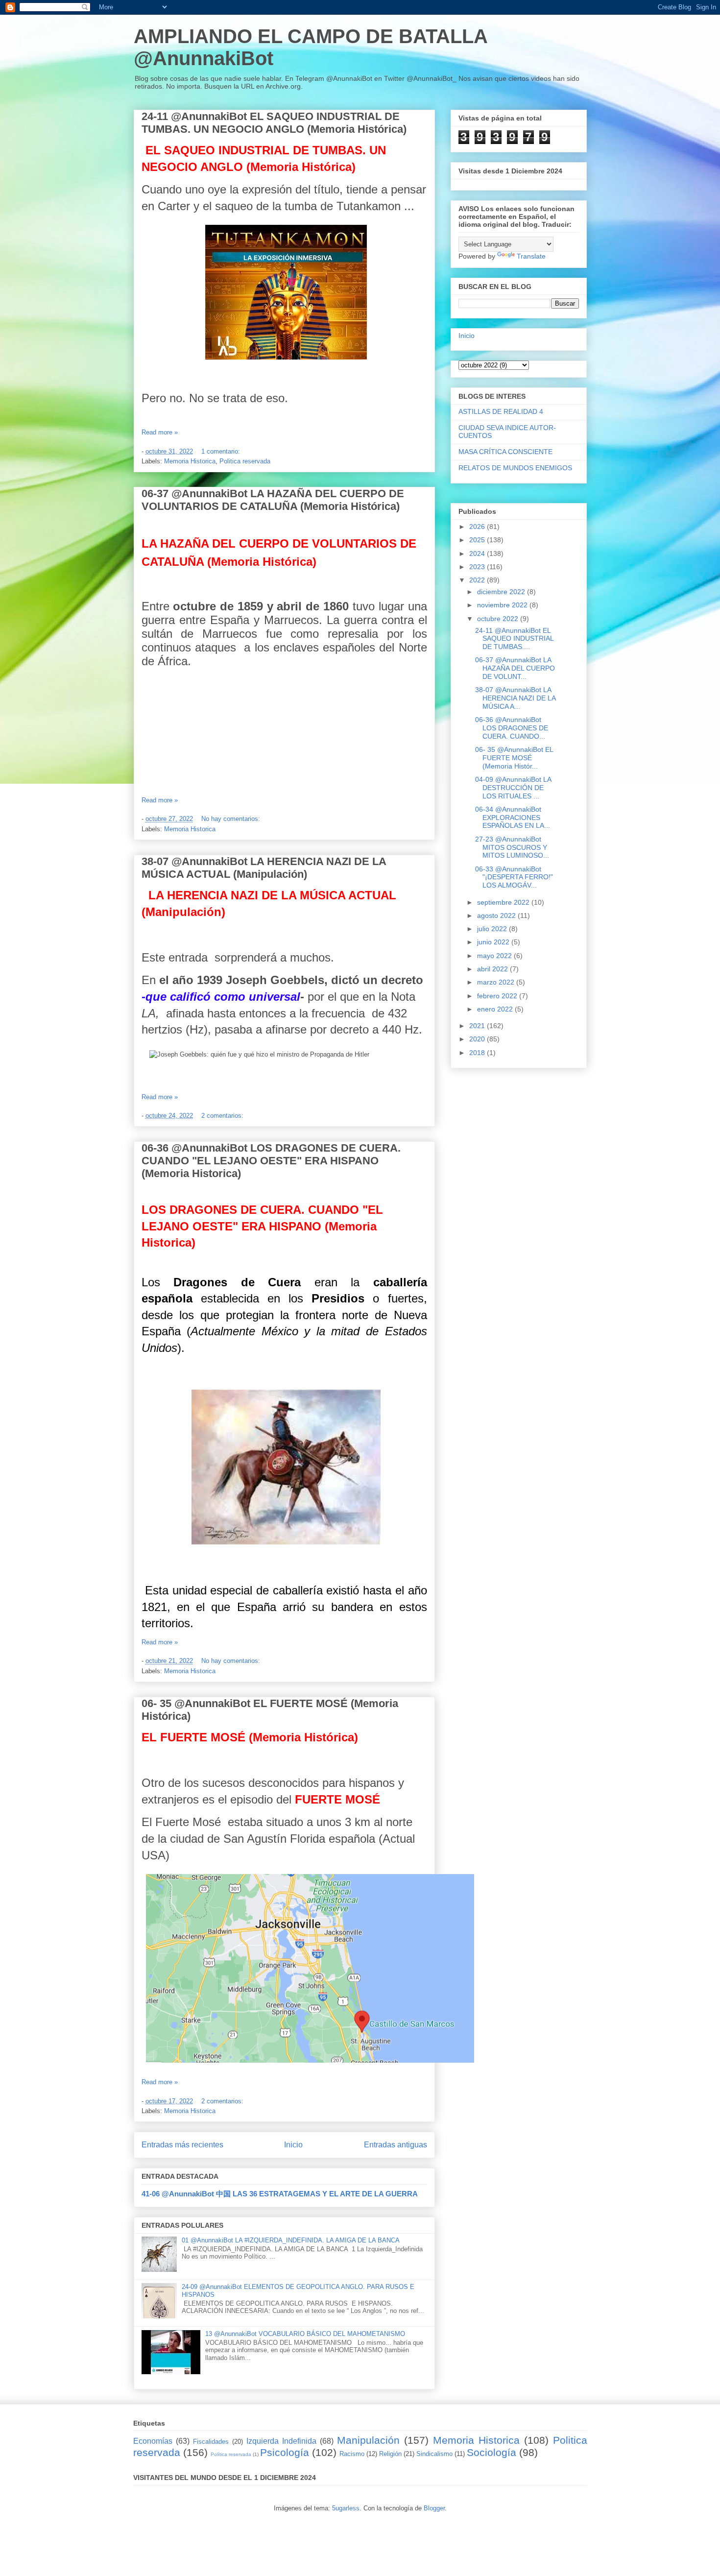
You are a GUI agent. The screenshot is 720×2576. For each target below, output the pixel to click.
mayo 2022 (495, 956)
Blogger (434, 2508)
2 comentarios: (223, 1116)
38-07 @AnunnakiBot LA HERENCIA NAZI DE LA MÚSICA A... (515, 698)
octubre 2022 (499, 619)
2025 (478, 540)
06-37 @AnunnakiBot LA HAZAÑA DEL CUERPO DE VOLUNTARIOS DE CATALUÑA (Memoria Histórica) (273, 500)
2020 (478, 1039)
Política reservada (231, 2454)
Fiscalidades (211, 2442)
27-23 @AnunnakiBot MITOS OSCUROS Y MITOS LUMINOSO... (512, 847)
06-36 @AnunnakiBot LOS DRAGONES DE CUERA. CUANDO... (512, 728)
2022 (478, 580)
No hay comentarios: (232, 819)
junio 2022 (494, 942)
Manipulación (368, 2440)
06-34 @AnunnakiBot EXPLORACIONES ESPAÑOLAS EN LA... (513, 818)
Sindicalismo (434, 2454)
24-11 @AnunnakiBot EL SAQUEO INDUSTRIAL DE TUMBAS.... (514, 639)
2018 (478, 1053)
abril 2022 (493, 969)
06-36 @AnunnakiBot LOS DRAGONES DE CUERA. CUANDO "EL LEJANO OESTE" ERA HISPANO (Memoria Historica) (271, 1161)
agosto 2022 (497, 915)
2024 (478, 554)
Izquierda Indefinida (281, 2441)
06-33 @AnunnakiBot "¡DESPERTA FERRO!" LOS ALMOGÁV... (514, 877)
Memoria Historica (190, 461)
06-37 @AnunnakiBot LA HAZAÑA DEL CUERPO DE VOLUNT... (515, 668)
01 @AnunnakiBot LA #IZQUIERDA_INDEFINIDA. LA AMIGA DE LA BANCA (291, 2240)
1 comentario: (222, 451)
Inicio (293, 2145)
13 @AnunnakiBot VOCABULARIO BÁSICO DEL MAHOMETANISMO (305, 2334)
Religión (390, 2454)
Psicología (285, 2452)
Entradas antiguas (396, 2145)
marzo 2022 (497, 982)
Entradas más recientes (182, 2145)
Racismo (352, 2454)
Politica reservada (245, 461)
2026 (478, 527)
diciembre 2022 (502, 592)
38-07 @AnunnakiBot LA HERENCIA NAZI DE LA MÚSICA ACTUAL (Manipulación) (264, 868)
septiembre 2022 (504, 902)
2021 (478, 1026)
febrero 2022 (498, 996)
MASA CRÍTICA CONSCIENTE (505, 452)
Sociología (492, 2452)
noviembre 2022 (503, 605)
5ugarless (346, 2508)
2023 (478, 567)
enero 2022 (496, 1009)
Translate (531, 256)
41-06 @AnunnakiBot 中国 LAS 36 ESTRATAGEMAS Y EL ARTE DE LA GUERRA (280, 2194)
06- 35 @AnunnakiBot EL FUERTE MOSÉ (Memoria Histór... (514, 758)
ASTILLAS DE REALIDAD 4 (501, 411)
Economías (153, 2441)
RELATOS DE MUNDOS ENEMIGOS (515, 468)
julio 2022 (493, 929)
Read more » (160, 432)
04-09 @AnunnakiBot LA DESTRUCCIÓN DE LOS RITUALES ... (513, 788)
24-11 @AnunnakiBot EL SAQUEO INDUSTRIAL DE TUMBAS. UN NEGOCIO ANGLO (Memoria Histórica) (274, 123)
